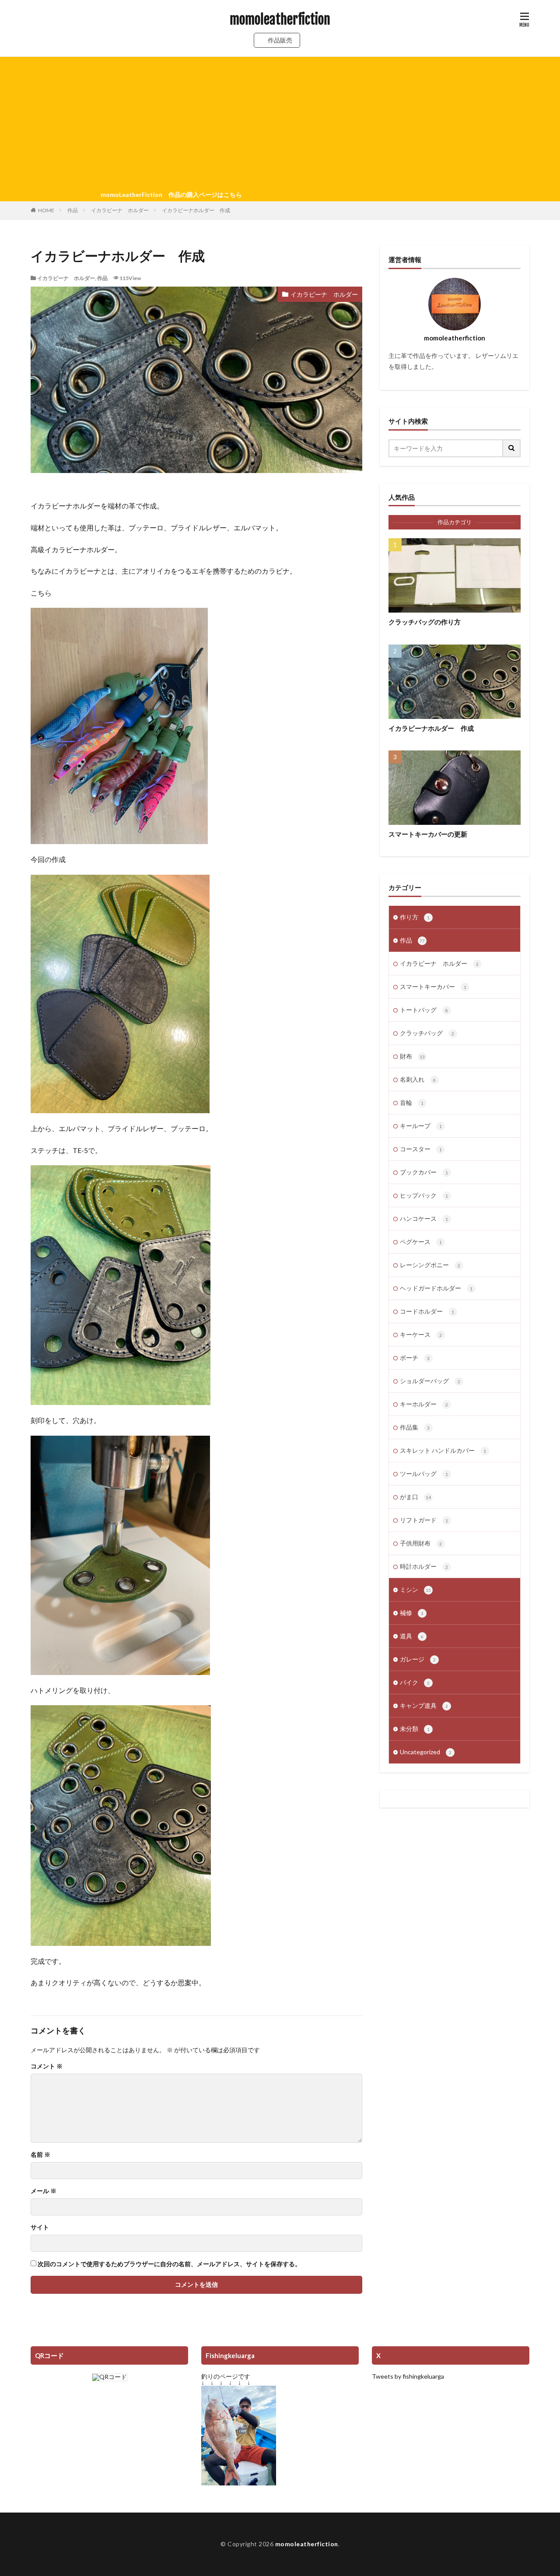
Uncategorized (426, 1752)
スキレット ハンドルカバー (443, 1450)
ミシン (415, 1589)
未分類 (415, 1729)
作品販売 (280, 40)
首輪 (412, 1102)
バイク (415, 1682)
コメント (47, 2066)
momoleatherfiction (280, 20)
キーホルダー (424, 1404)
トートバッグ (424, 1010)
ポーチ (415, 1358)
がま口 (415, 1497)
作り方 (415, 917)
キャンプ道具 (424, 1705)
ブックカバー (424, 1172)
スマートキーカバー (433, 987)
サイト (40, 2227)
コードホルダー (427, 1311)
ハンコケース (424, 1218)
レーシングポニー (430, 1265)
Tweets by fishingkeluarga (408, 2376)
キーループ (421, 1126)
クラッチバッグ (427, 1033)
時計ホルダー (424, 1566)
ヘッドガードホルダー (436, 1288)
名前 (40, 2155)
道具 (412, 1636)
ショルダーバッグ (430, 1381)
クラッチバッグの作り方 (425, 622)
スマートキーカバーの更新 (428, 834)
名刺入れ (418, 1079)
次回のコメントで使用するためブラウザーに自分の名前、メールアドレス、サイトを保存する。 (169, 2264)
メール (44, 2191)
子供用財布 (421, 1543)
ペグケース (421, 1242)
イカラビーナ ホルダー (120, 210)
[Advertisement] (280, 123)
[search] (512, 448)
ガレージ (418, 1659)
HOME (46, 210)
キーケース (421, 1334)
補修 (412, 1613)
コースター (421, 1149)
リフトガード (424, 1520)
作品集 (415, 1427)
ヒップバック (424, 1195)
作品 (73, 210)
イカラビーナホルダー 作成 (196, 210)
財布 (412, 1056)
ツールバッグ (424, 1474)
